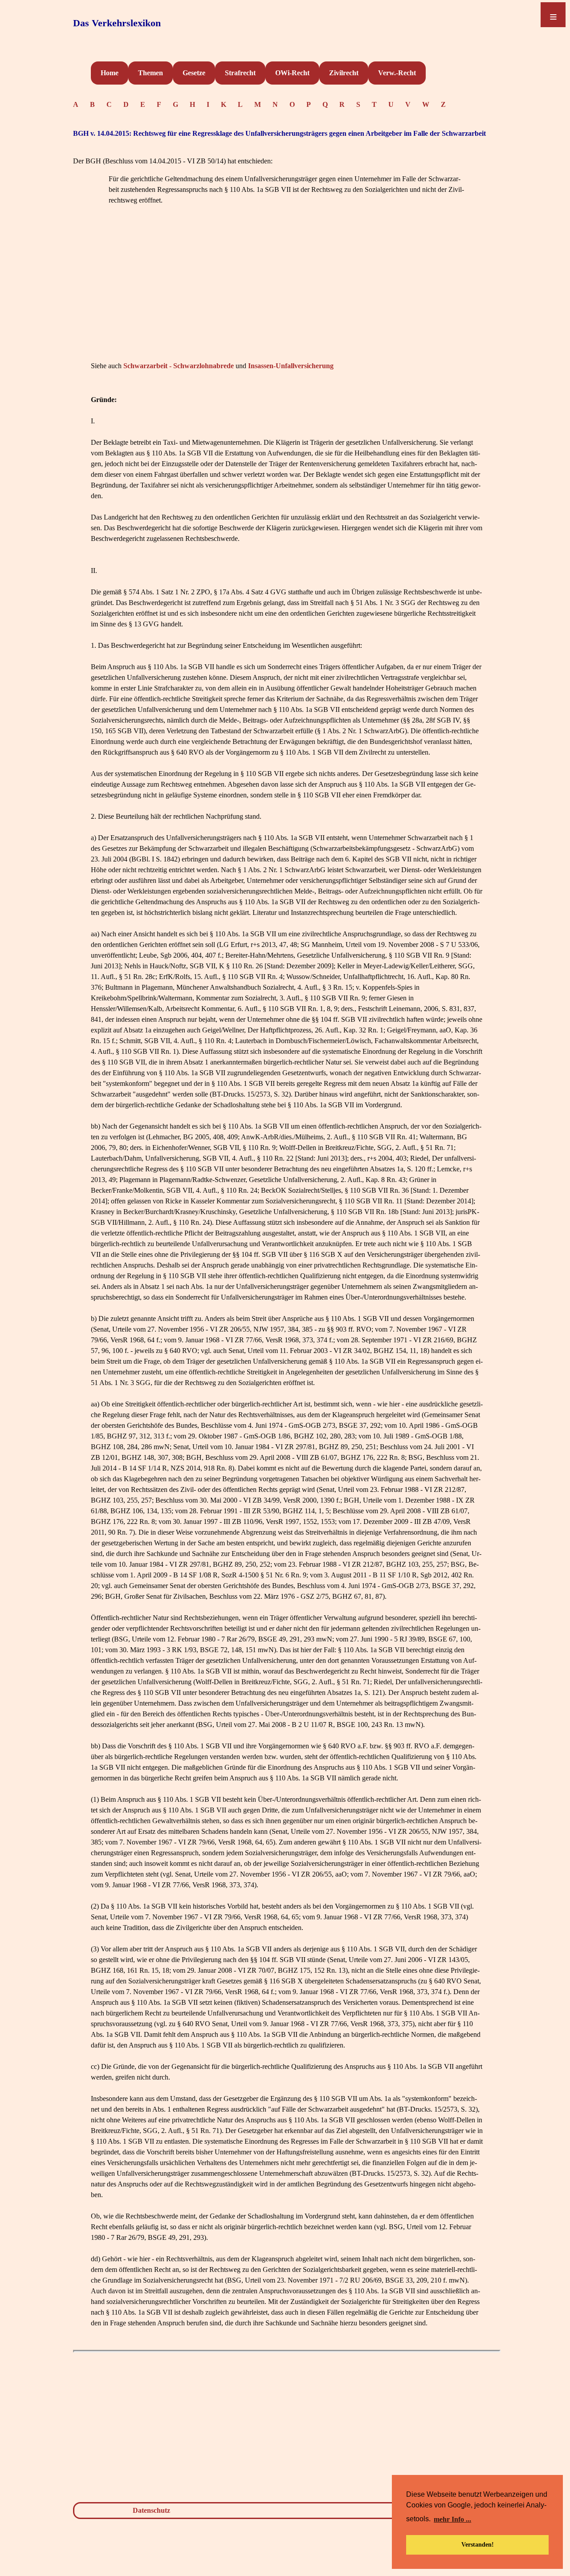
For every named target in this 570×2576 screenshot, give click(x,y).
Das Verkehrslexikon (117, 23)
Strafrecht (240, 73)
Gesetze (194, 73)
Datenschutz (151, 2510)
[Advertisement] (287, 297)
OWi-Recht (292, 73)
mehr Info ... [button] (452, 2519)
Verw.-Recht (397, 73)
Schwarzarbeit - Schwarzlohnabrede (179, 366)
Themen (151, 73)
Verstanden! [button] (478, 2544)
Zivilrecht (344, 73)
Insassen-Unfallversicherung (291, 366)
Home (110, 73)
